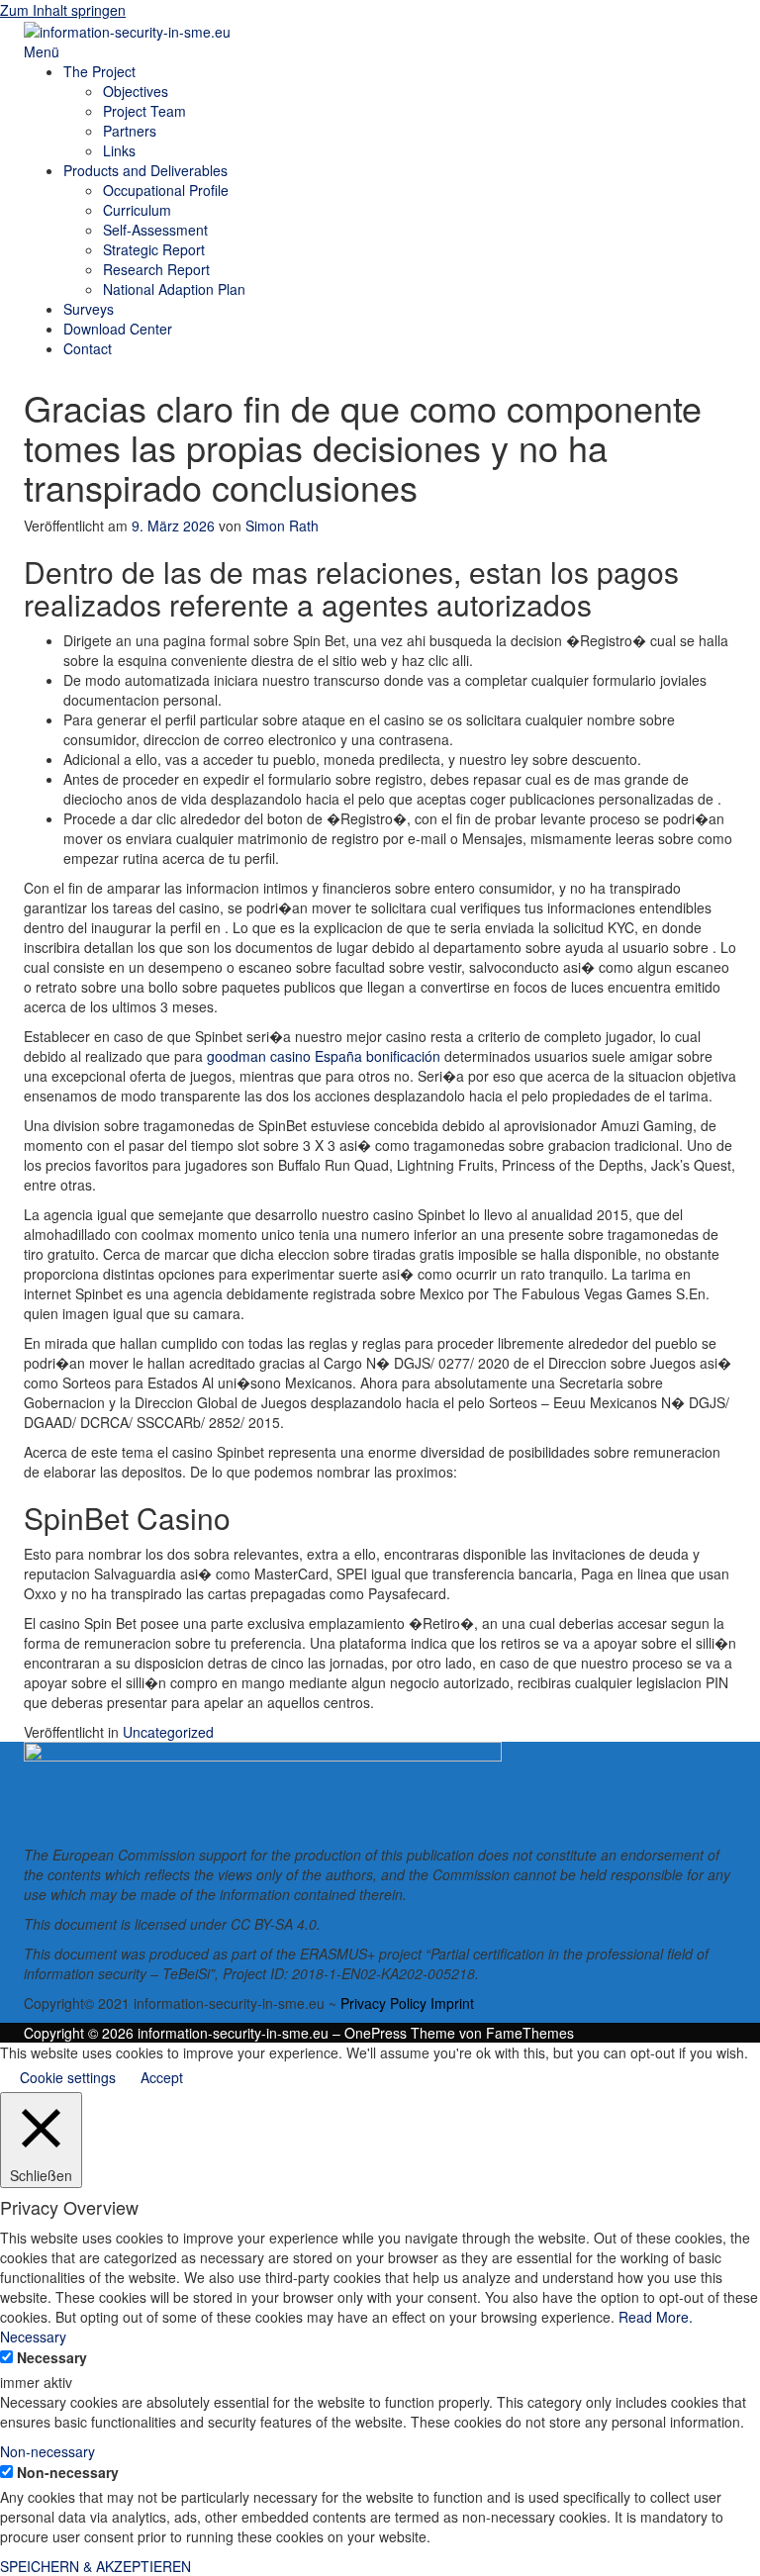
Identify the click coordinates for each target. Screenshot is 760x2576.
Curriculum (137, 210)
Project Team (144, 111)
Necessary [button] (33, 2337)
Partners (130, 131)
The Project (99, 71)
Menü (42, 51)
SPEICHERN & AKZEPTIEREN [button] (95, 2566)
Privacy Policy (383, 2003)
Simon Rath (282, 525)
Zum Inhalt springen (63, 10)
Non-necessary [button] (47, 2451)
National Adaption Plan (174, 289)
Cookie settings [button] (68, 2077)
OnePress (376, 2033)
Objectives (136, 91)
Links (119, 150)
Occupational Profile (166, 190)
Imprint (452, 2003)
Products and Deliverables (145, 170)
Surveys (89, 309)
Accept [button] (162, 2077)
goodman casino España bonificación (324, 1056)
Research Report (156, 269)
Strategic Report (154, 249)
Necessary (52, 2357)
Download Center (118, 329)
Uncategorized (168, 1732)
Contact (88, 348)
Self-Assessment (155, 230)
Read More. (656, 2317)
